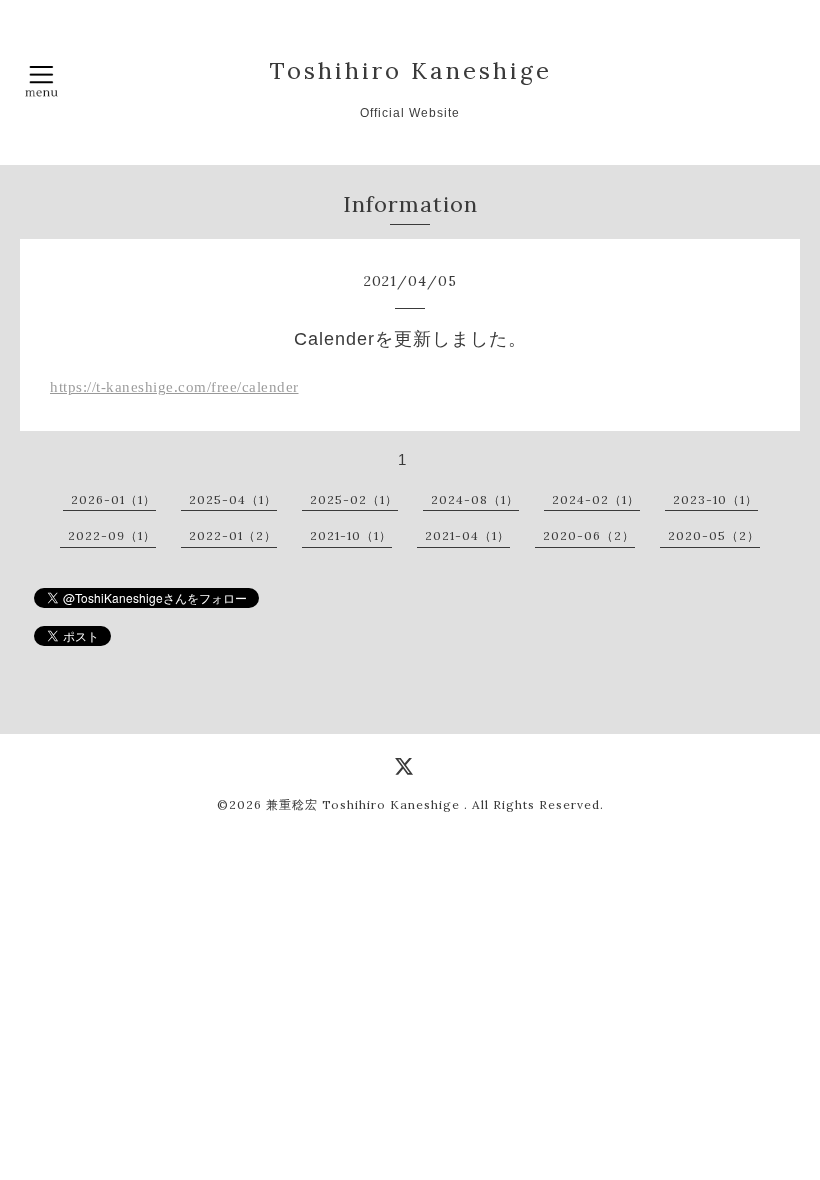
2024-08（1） (475, 499)
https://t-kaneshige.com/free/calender (174, 387)
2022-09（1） (112, 535)
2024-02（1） (596, 499)
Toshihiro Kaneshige (410, 70)
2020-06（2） (589, 535)
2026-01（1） (113, 499)
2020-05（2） (714, 535)
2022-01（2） (233, 535)
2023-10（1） (715, 499)
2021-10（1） (351, 535)
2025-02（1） (354, 499)
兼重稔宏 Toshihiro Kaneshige (365, 804)
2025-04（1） (233, 499)
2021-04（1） (467, 535)
